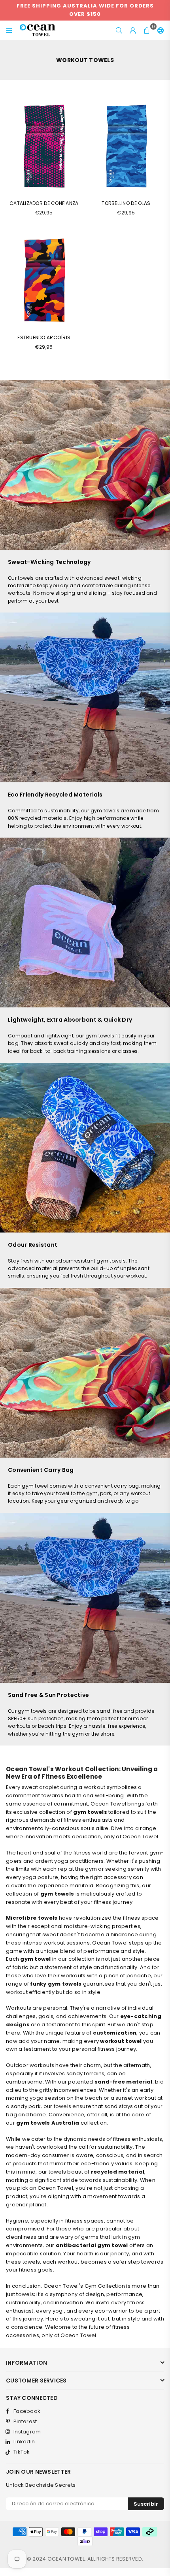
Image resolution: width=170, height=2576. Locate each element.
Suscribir (146, 2504)
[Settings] (159, 30)
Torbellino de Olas (126, 203)
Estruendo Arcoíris (44, 337)
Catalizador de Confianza (44, 203)
